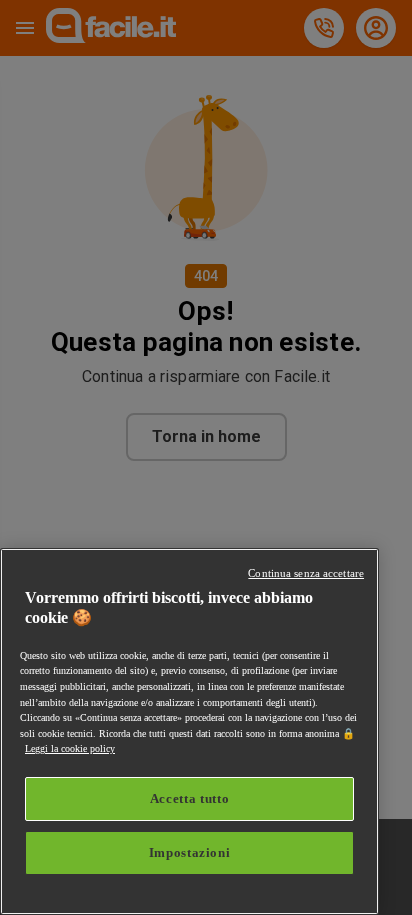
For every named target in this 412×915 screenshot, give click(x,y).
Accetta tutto (190, 798)
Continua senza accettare (306, 573)
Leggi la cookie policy (70, 748)
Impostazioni (190, 852)
